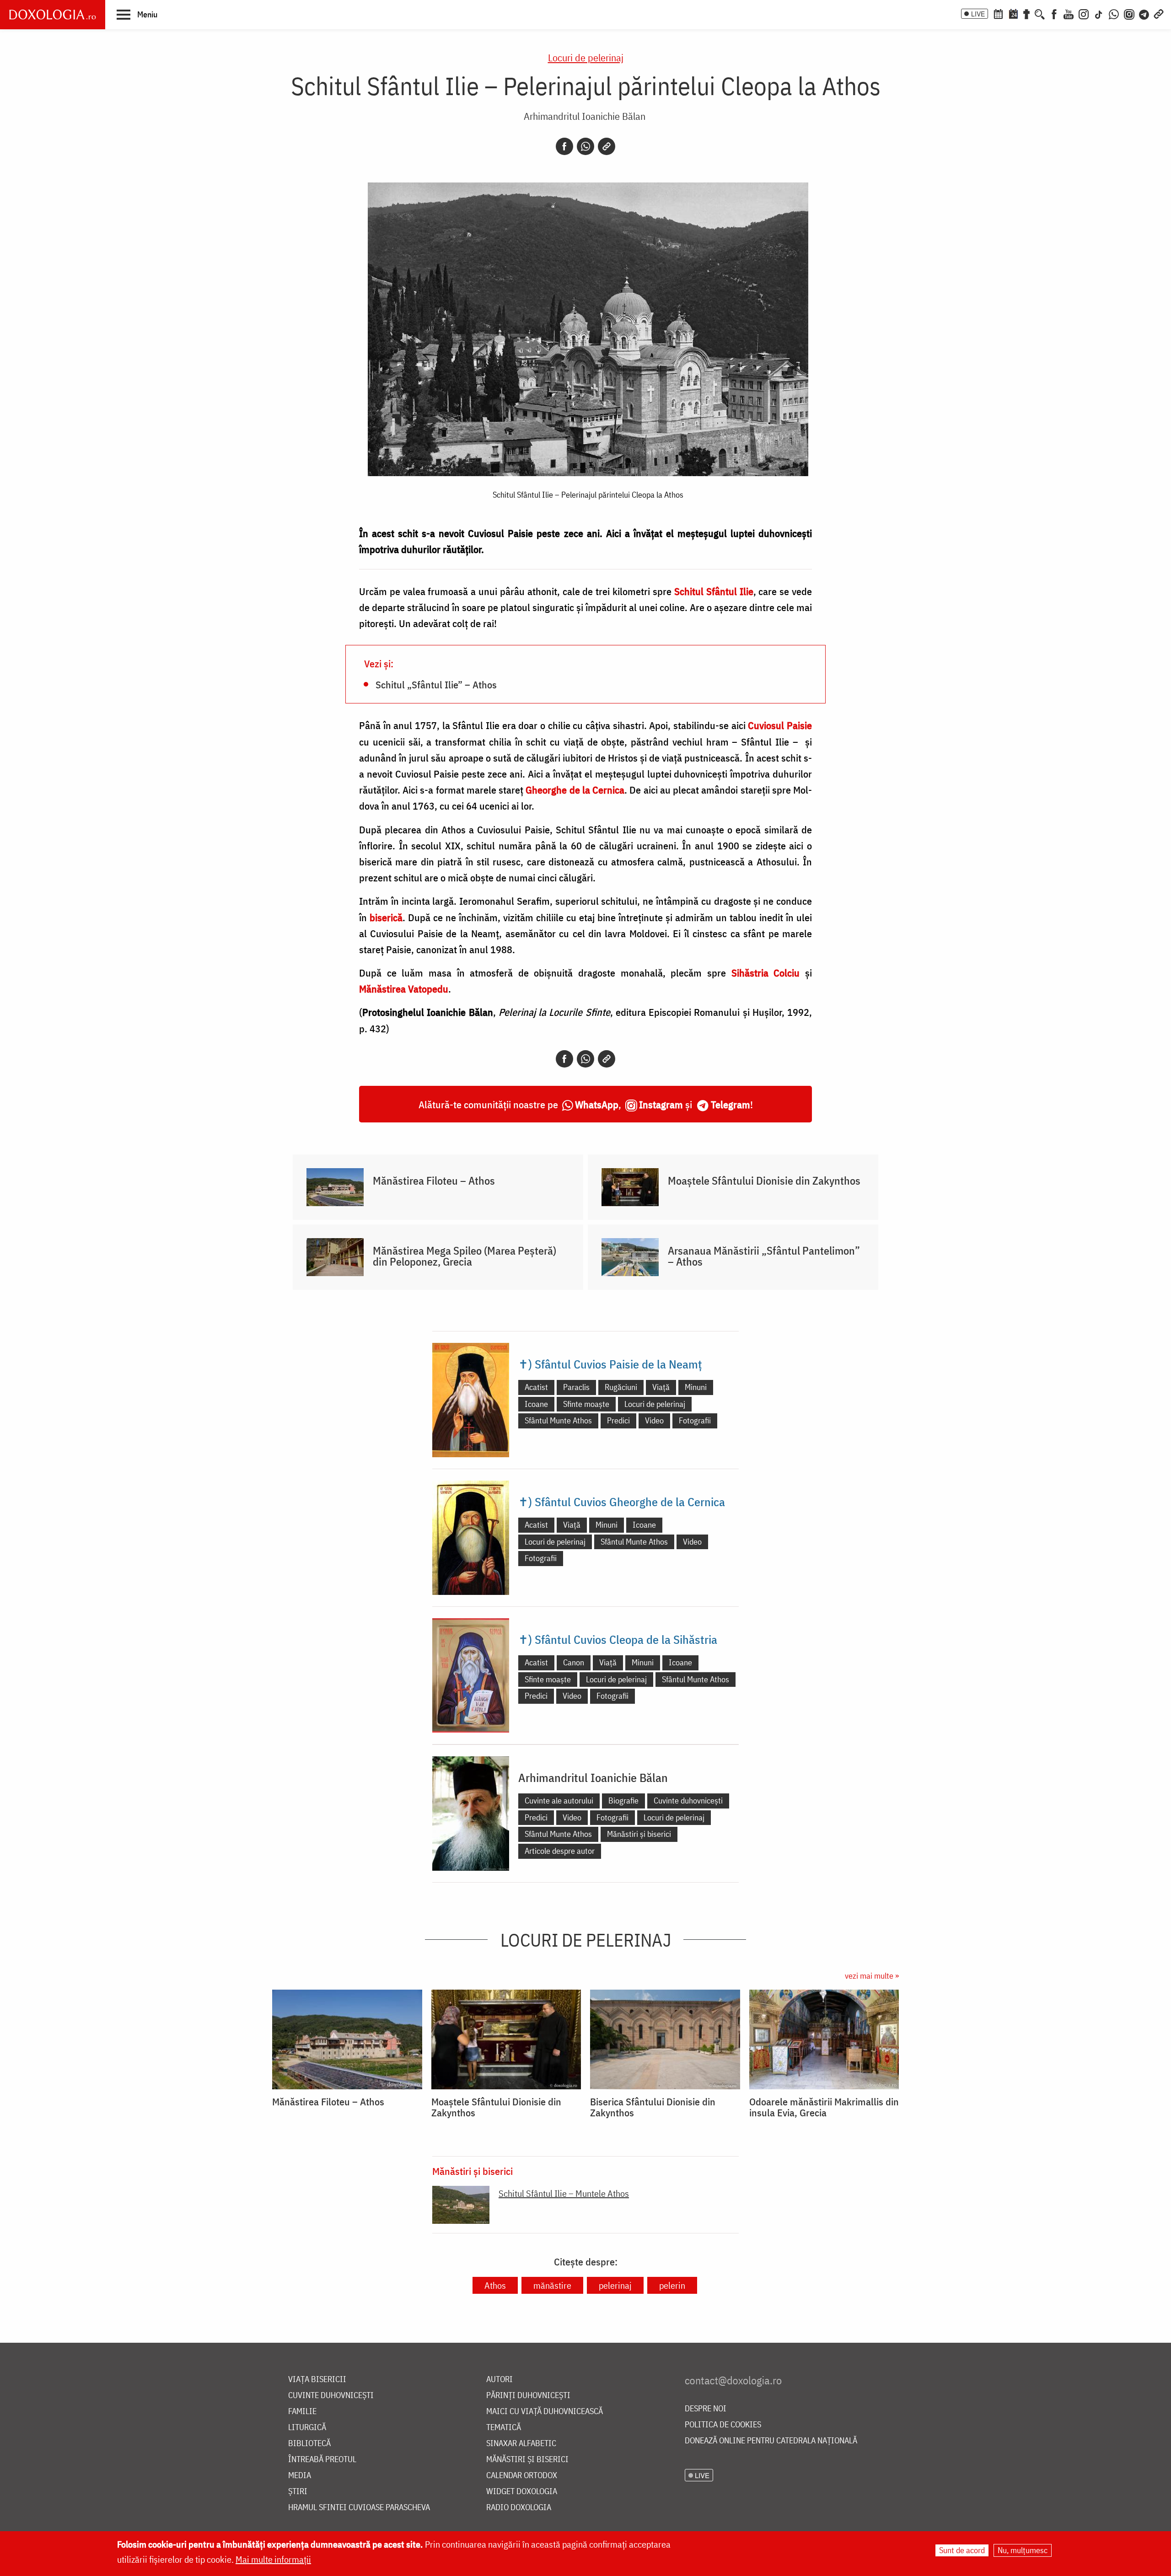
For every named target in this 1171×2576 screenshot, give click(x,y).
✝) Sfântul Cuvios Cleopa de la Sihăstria (618, 1639)
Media (300, 2476)
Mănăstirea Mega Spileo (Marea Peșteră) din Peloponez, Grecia (465, 1256)
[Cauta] (1040, 13)
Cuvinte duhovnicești (688, 1801)
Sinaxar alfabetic (521, 2444)
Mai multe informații (273, 2559)
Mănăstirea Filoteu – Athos (434, 1181)
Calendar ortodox (522, 2476)
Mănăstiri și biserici (639, 1834)
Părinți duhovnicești (528, 2396)
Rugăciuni (621, 1387)
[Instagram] (1084, 13)
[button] (137, 14)
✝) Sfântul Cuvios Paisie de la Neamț (610, 1364)
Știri (298, 2492)
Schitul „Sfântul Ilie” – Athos (436, 684)
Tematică (504, 2428)
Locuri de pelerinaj (586, 57)
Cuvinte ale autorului (559, 1801)
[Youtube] (1069, 13)
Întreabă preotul (322, 2460)
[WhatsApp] (1114, 13)
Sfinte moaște (586, 1404)
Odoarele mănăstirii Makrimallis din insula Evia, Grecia (824, 2107)
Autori (500, 2380)
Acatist (536, 1387)
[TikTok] (1099, 13)
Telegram (731, 1104)
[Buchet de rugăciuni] (1026, 13)
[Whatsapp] (585, 146)
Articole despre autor (560, 1851)
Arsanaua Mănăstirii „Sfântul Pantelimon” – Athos (764, 1256)
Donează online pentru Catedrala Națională (771, 2441)
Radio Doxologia (519, 2508)
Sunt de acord (962, 2550)
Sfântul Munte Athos (558, 1420)
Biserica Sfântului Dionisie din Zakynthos (653, 2107)
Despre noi (706, 2409)
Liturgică (307, 2428)
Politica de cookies (723, 2425)
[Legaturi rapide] (1159, 13)
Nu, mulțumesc (1023, 2550)
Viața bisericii (317, 2380)
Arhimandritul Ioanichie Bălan (585, 116)
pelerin (672, 2285)
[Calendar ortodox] (998, 13)
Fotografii (695, 1420)
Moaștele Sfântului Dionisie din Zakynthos (764, 1181)
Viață (661, 1387)
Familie (302, 2412)
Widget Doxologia (522, 2492)
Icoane (536, 1404)
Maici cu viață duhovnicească (545, 2412)
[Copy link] (607, 146)
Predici (618, 1420)
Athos (495, 2285)
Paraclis (576, 1387)
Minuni (696, 1387)
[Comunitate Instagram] (1129, 13)
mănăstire (552, 2285)
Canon (574, 1662)
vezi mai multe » (872, 1976)
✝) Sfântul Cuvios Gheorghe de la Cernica (622, 1502)
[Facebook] (1054, 13)
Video (654, 1420)
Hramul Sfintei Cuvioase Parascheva (359, 2508)
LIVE (978, 14)
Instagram (661, 1104)
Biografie (623, 1801)
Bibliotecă (309, 2444)
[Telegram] (1144, 13)
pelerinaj (615, 2285)
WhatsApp (597, 1104)
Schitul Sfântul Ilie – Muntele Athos (564, 2193)
